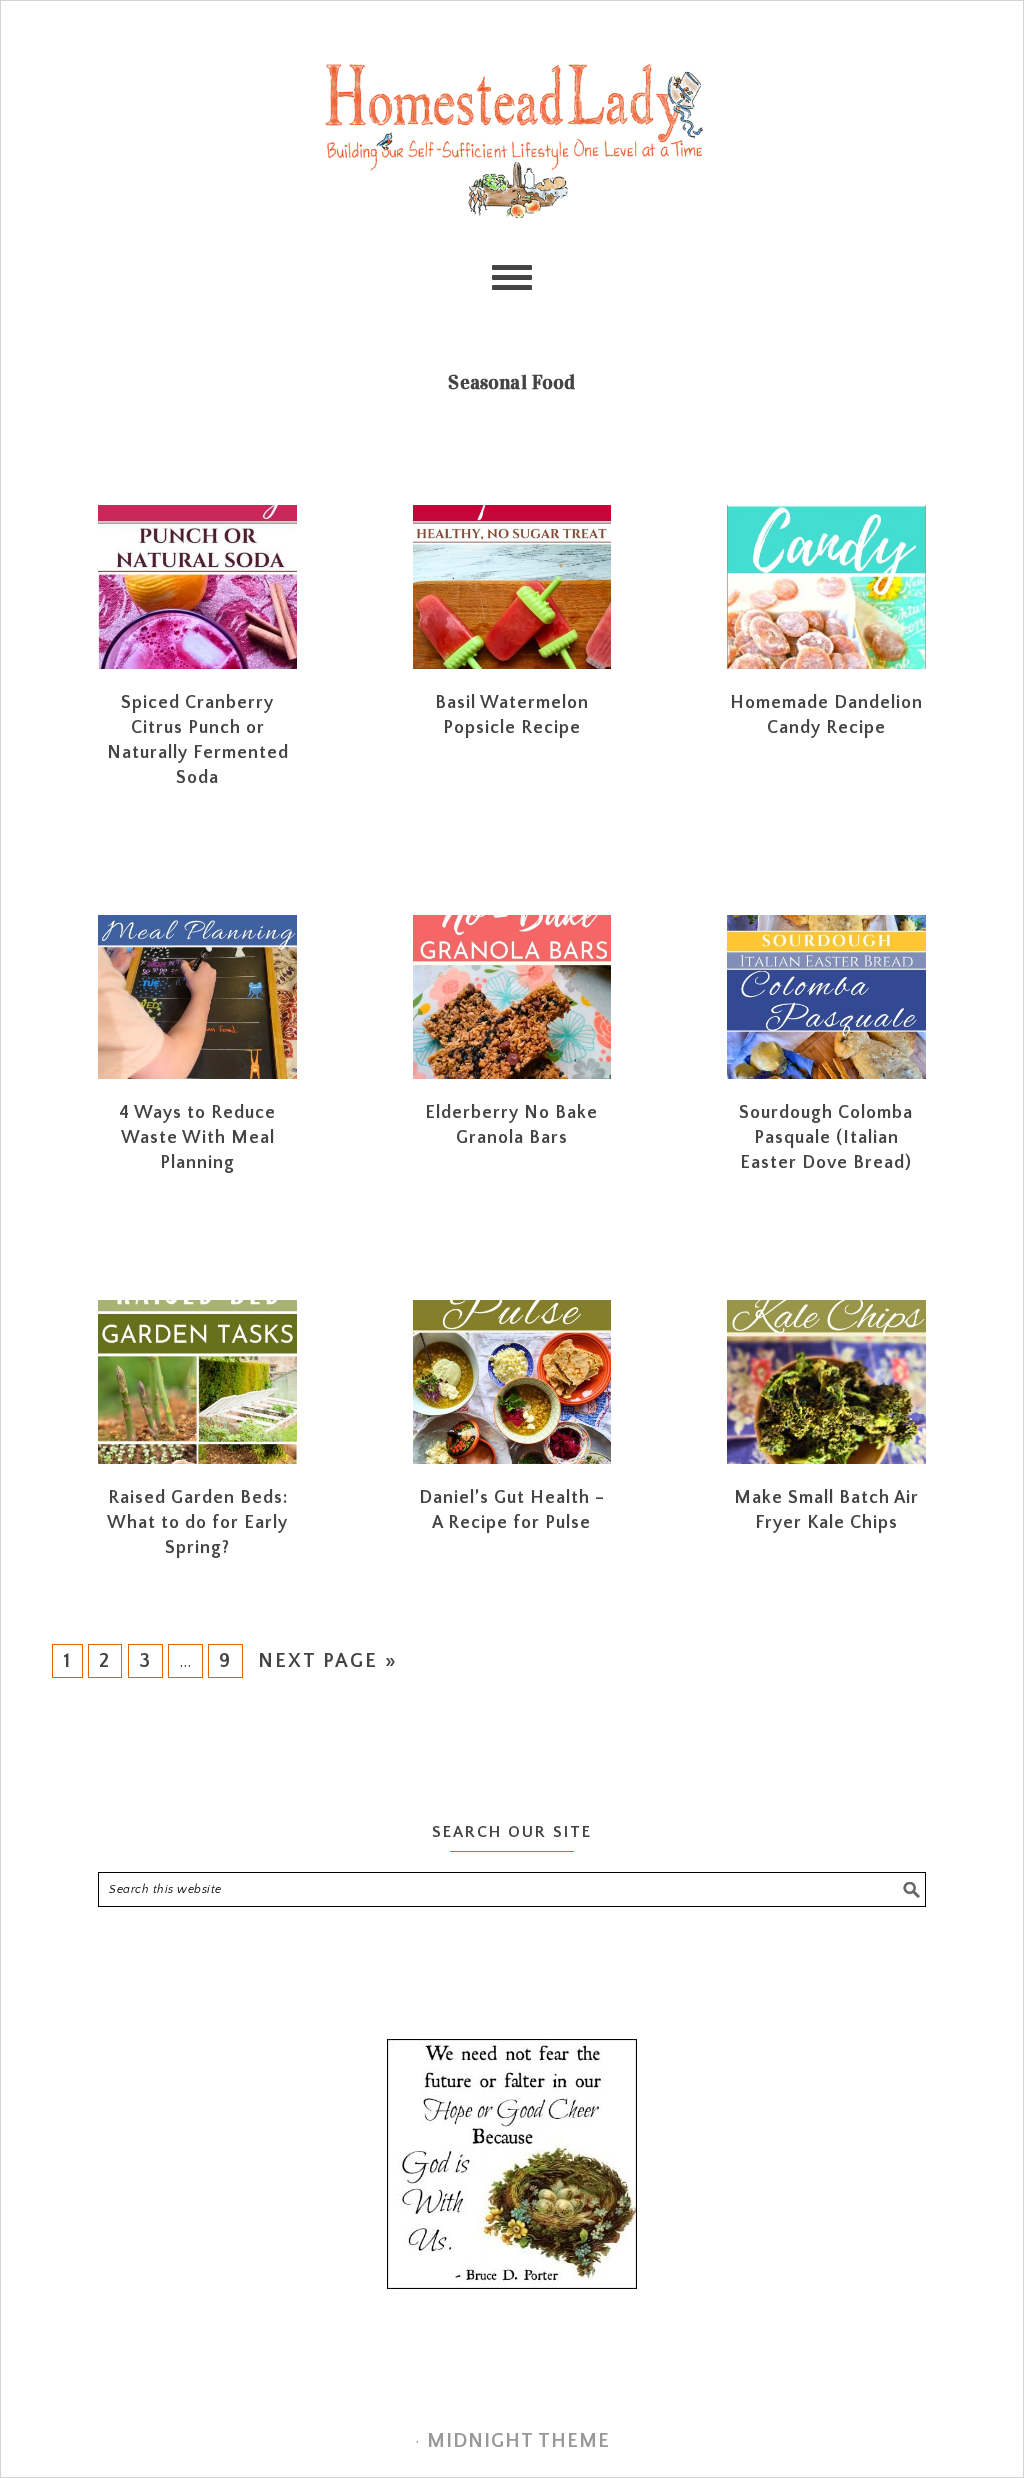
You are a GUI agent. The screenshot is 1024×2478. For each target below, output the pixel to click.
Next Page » (328, 1661)
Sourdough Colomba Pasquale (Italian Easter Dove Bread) (826, 1138)
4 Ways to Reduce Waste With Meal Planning (197, 1138)
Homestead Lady (512, 139)
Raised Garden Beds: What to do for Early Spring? (197, 1523)
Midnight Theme (518, 2441)
